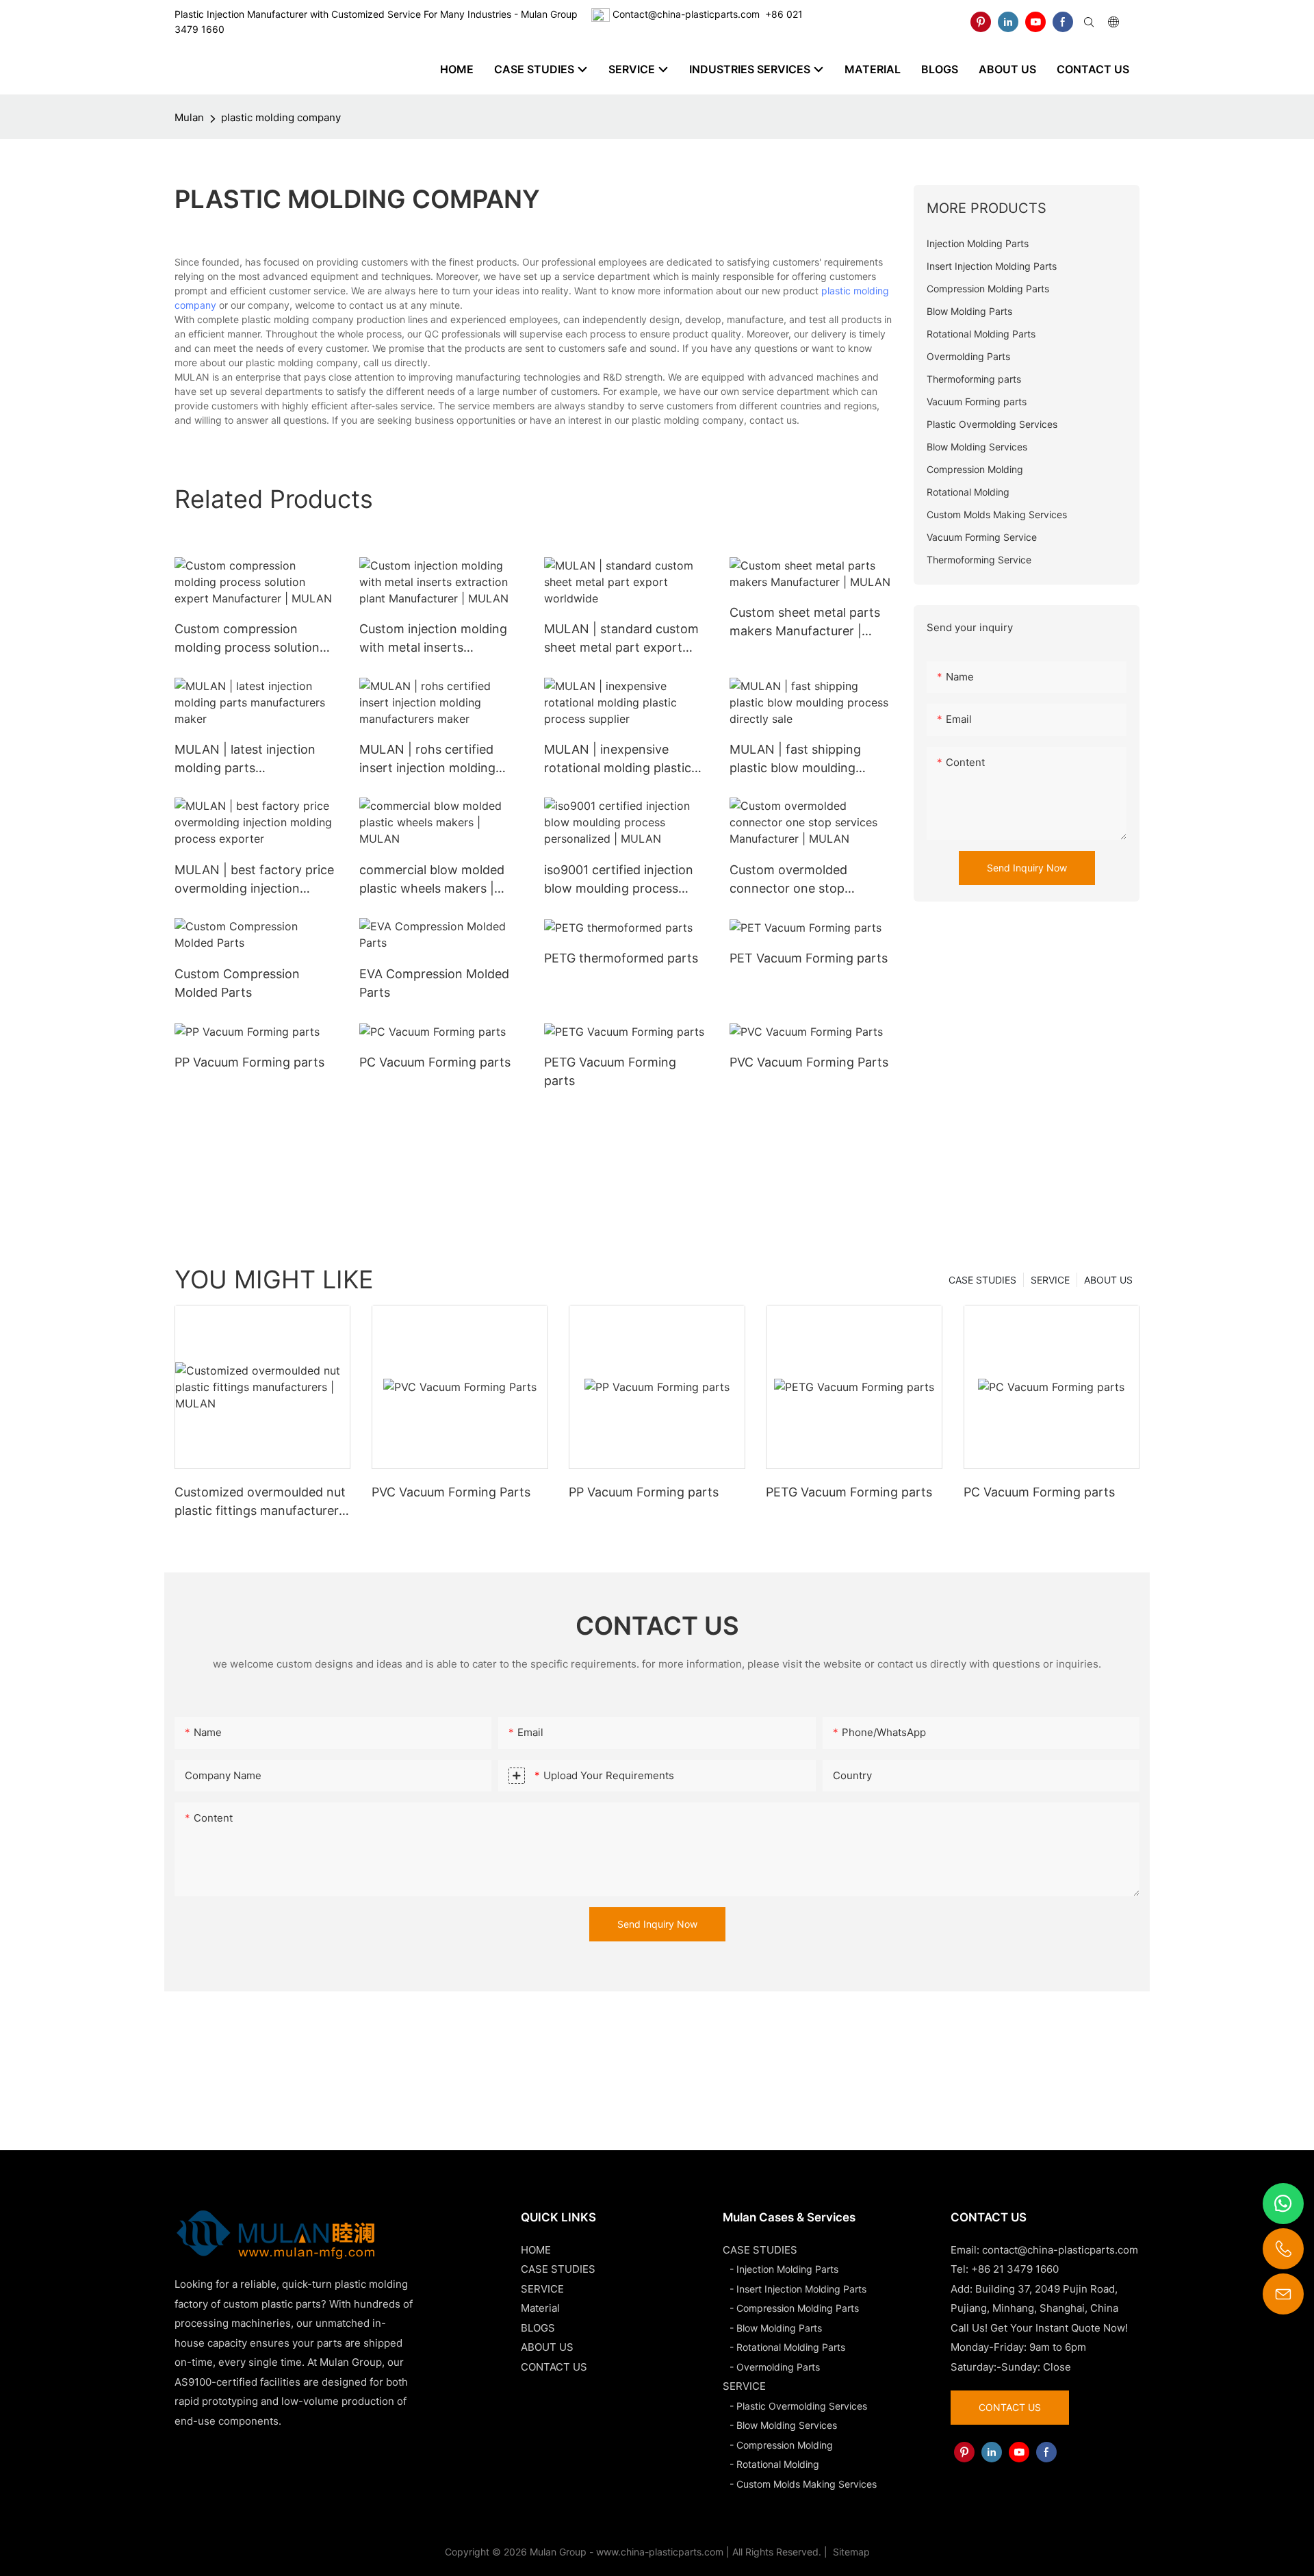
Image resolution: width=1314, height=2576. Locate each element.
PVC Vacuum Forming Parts (809, 1062)
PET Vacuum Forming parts (809, 958)
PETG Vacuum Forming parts (610, 1071)
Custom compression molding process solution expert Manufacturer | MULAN (247, 639)
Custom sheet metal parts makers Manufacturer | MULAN (805, 623)
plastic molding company (281, 117)
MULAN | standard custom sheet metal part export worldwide (621, 639)
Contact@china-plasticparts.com (686, 14)
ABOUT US (1108, 1280)
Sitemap (850, 2552)
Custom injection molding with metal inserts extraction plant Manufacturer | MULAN (433, 639)
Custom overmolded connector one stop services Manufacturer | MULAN (798, 880)
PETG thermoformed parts (621, 958)
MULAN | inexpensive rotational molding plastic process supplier (618, 760)
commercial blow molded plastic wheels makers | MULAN (432, 880)
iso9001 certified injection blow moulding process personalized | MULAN (619, 880)
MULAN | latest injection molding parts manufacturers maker (245, 760)
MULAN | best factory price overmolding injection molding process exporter (254, 880)
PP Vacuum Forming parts (249, 1062)
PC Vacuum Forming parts (435, 1062)
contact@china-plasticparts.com (1060, 2250)
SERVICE (1050, 1280)
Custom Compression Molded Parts (237, 983)
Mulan (189, 117)
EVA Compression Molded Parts (434, 983)
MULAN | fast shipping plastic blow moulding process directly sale (795, 760)
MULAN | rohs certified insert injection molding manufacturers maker (427, 760)
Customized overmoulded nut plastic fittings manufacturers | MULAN (260, 1502)
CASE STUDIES (982, 1280)
